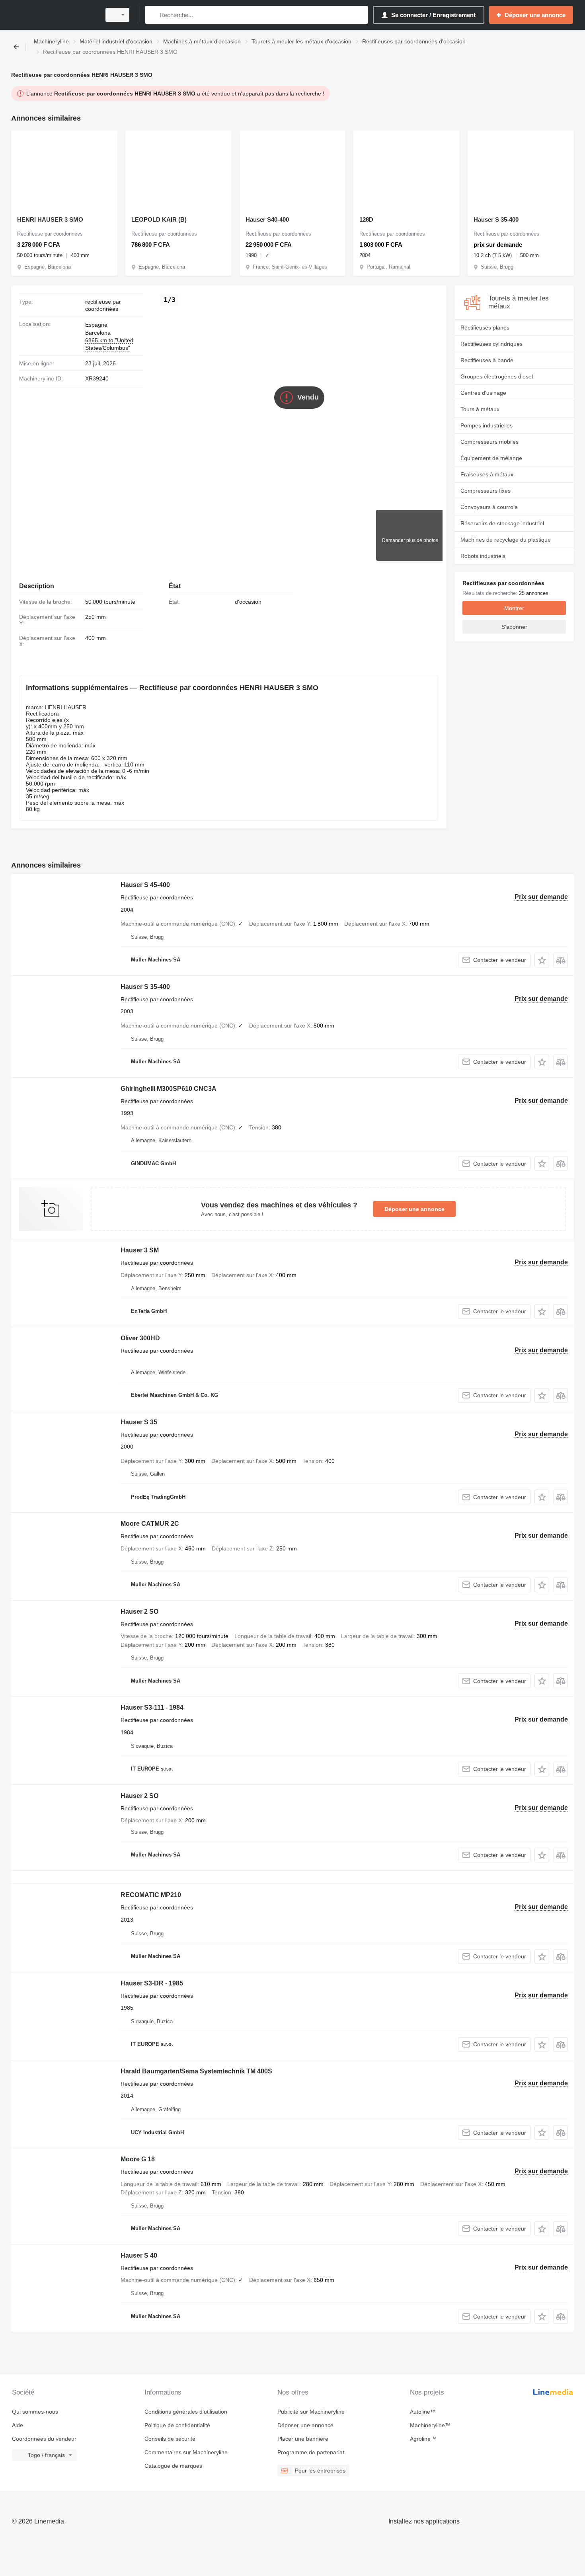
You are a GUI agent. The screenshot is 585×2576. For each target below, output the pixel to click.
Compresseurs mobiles (489, 442)
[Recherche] (153, 15)
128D (366, 219)
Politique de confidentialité (177, 2425)
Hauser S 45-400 (145, 885)
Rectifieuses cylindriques (491, 344)
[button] (542, 960)
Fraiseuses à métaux (487, 474)
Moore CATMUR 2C (150, 1524)
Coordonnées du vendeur (44, 2439)
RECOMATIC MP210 (151, 1895)
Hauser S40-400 (267, 219)
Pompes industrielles (487, 425)
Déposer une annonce (414, 1209)
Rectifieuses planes (485, 328)
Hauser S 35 (139, 1422)
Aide (18, 2425)
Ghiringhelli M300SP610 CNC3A (169, 1089)
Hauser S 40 (139, 2255)
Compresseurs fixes (486, 491)
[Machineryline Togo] (54, 15)
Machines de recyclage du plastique (506, 540)
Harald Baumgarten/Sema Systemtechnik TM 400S (196, 2071)
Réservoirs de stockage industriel (502, 523)
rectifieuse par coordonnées (103, 305)
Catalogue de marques (173, 2466)
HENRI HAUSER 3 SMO (50, 219)
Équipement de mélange (491, 458)
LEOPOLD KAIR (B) (159, 219)
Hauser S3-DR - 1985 (152, 1983)
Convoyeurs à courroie (489, 507)
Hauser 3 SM (140, 1250)
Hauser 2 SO (139, 1612)
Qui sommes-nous (35, 2412)
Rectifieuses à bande (487, 360)
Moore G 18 (138, 2159)
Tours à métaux (480, 409)
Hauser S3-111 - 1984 (152, 1707)
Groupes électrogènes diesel (497, 376)
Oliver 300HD (140, 1338)
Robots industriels (483, 556)
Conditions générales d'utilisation (186, 2412)
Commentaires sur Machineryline (186, 2452)
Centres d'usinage (483, 393)
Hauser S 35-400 (496, 219)
